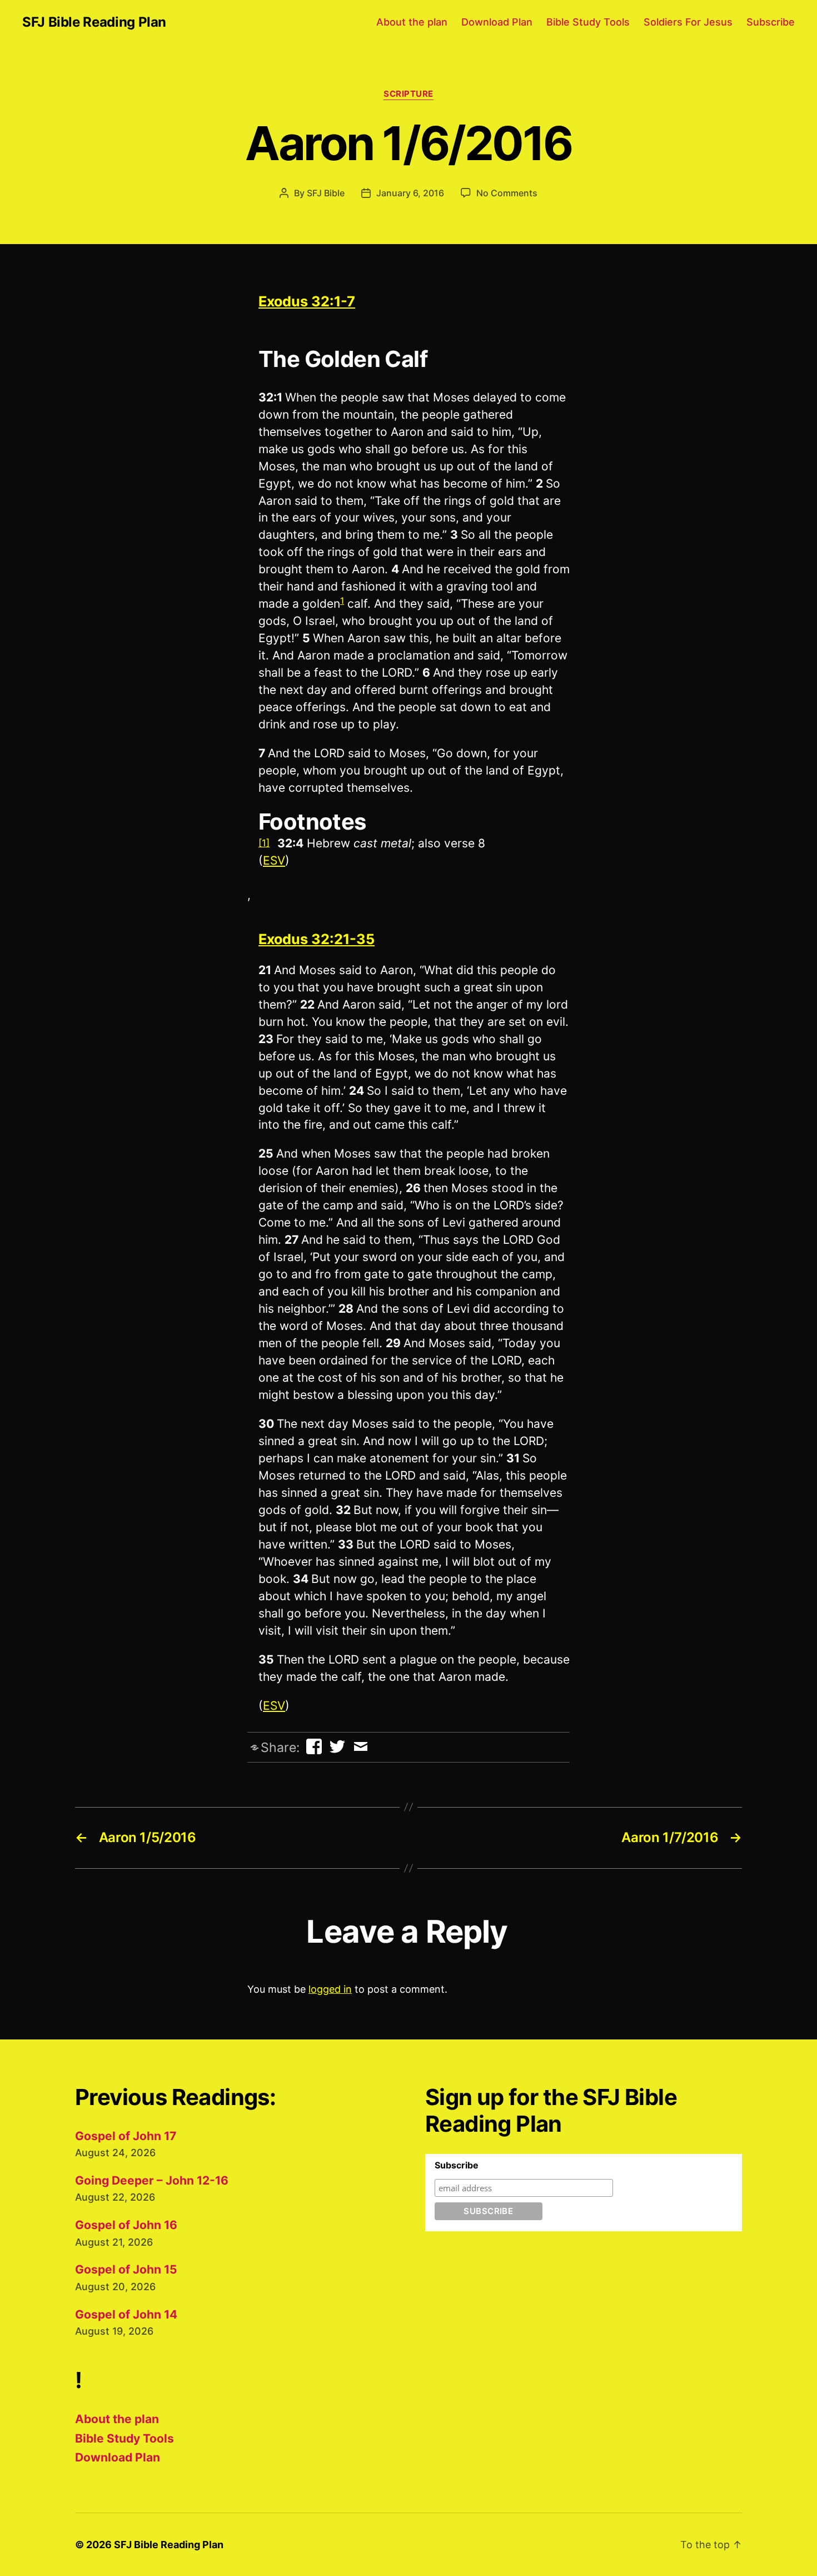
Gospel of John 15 (126, 2269)
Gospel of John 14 (126, 2314)
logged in (330, 1989)
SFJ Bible (326, 193)
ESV (274, 860)
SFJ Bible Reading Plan (94, 22)
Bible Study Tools (588, 22)
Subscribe (771, 22)
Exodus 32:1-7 (307, 301)
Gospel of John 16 (126, 2225)
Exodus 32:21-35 (317, 939)
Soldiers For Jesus (688, 22)
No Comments (507, 193)
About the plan (412, 22)
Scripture (409, 94)
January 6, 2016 (410, 193)
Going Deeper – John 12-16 (152, 2180)
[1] (264, 843)
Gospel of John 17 (126, 2136)
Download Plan (497, 22)
